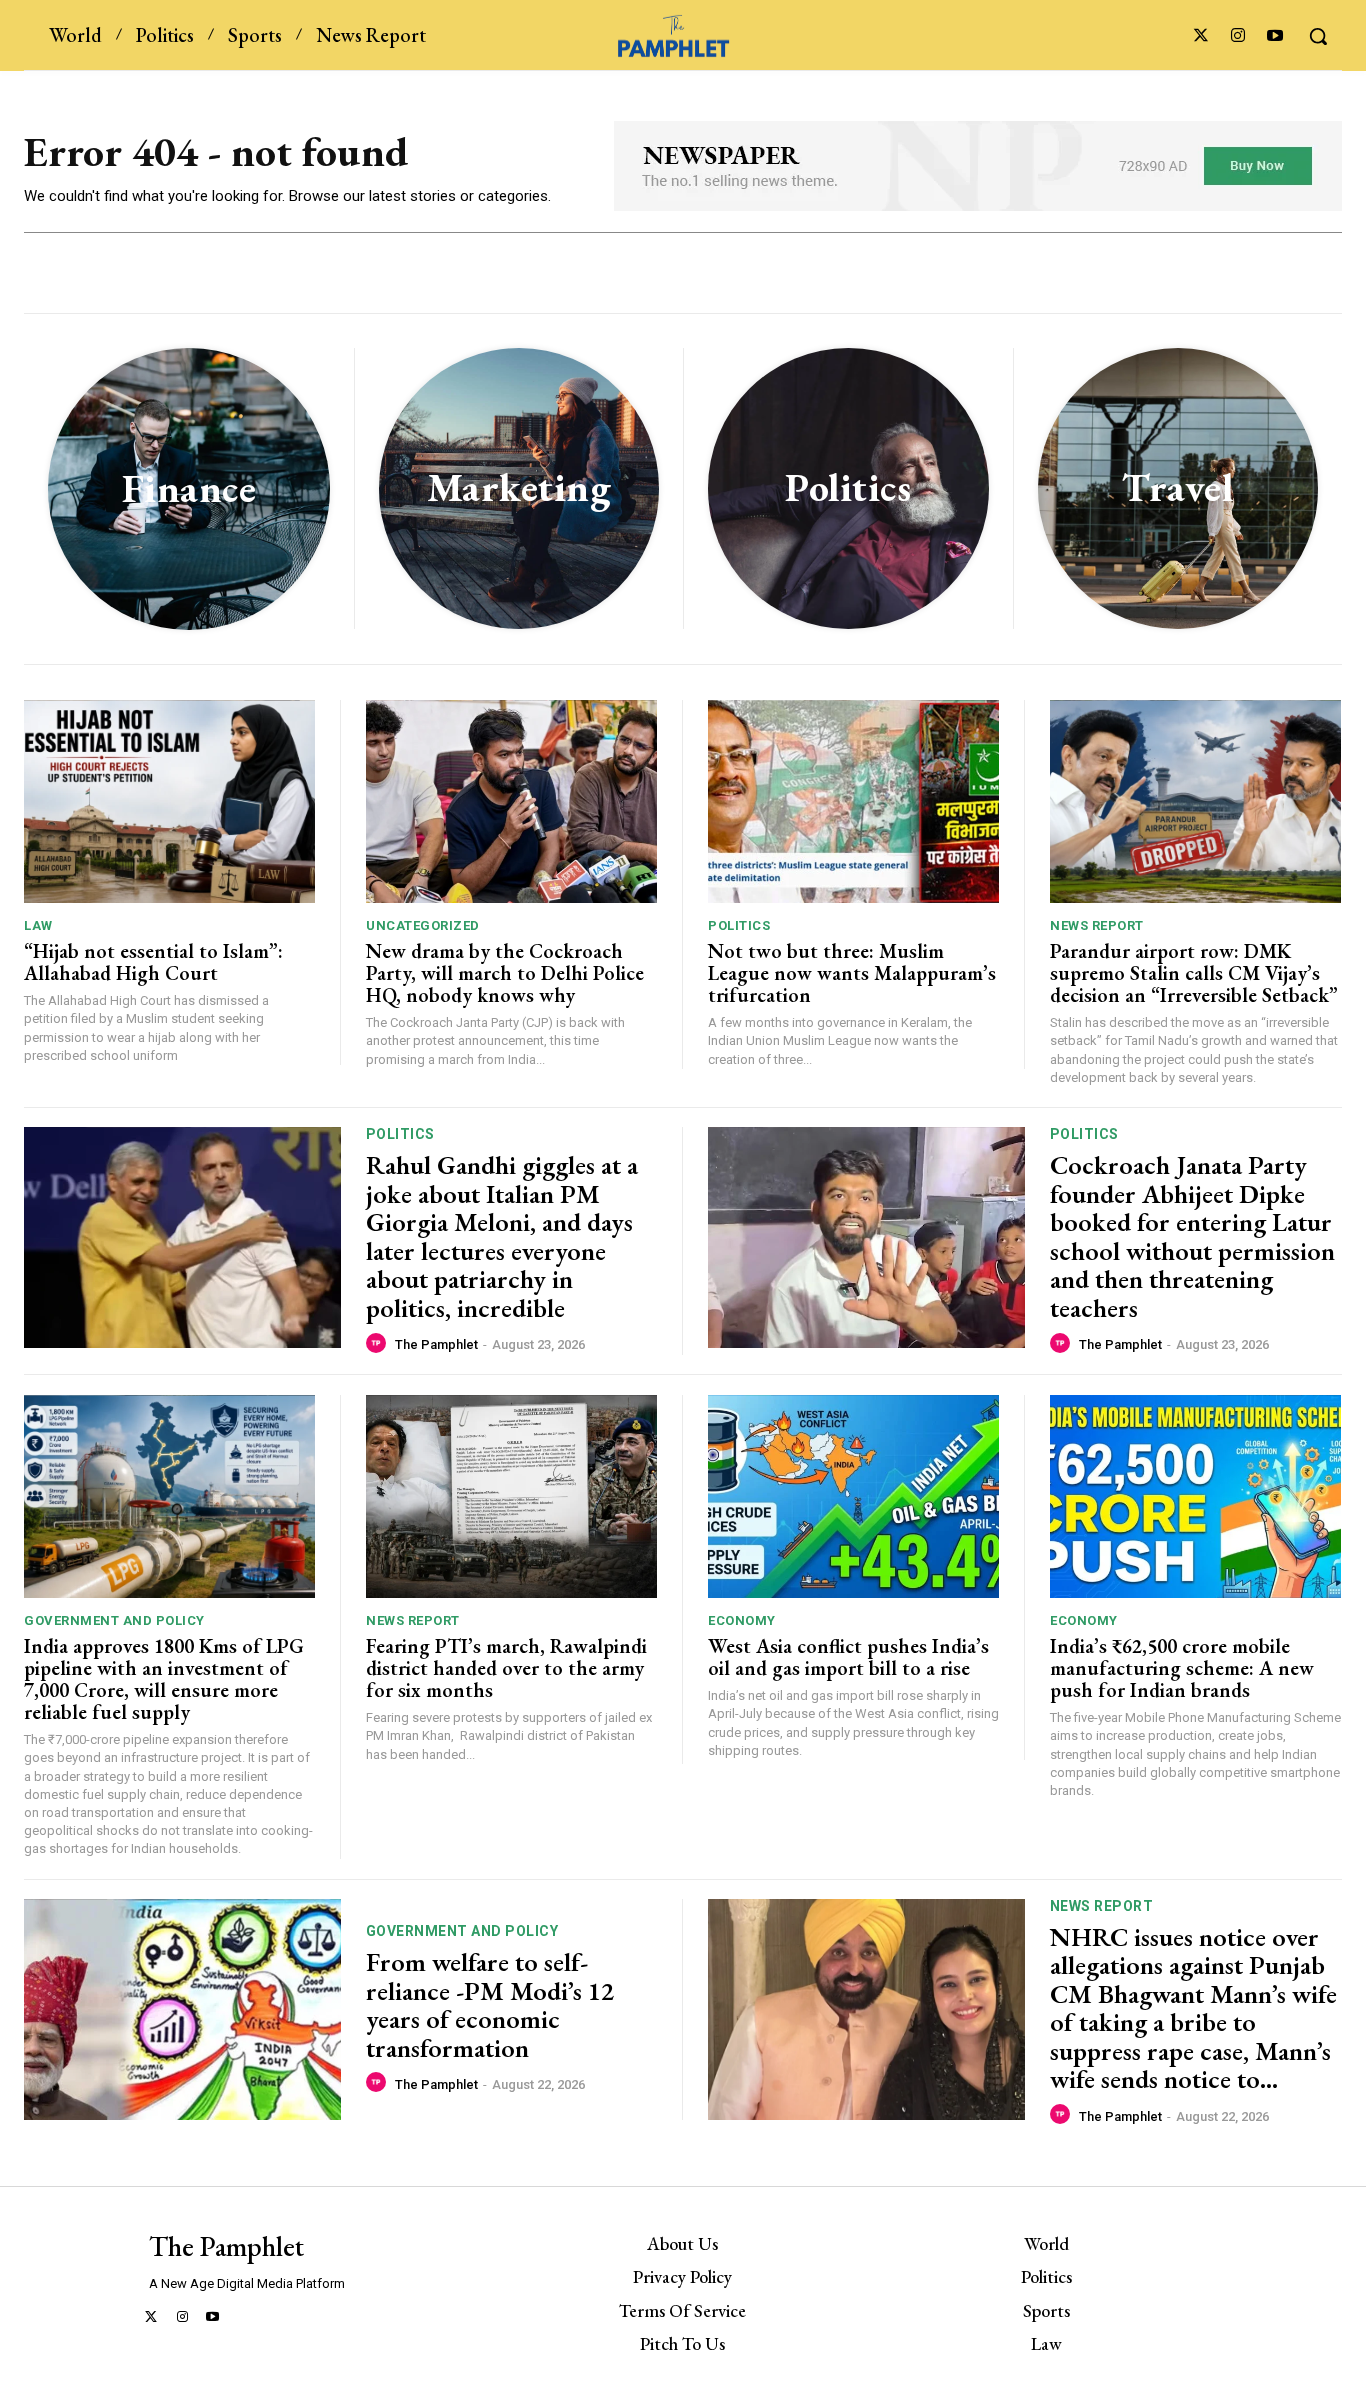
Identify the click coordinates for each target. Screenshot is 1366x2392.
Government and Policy (114, 1620)
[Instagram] (1238, 36)
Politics (739, 925)
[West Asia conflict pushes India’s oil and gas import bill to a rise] (853, 1497)
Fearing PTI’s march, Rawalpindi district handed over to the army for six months (506, 1668)
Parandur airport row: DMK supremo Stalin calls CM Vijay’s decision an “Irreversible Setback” (1194, 973)
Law (38, 925)
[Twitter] (1200, 36)
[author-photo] (379, 1344)
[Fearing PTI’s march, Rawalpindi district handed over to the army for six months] (511, 1497)
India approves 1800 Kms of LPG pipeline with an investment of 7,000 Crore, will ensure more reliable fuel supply (164, 1679)
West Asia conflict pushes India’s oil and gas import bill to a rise (848, 1657)
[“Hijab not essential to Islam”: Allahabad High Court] (169, 802)
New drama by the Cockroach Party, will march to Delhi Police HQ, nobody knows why (505, 973)
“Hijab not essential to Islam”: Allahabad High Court (153, 962)
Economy (742, 1620)
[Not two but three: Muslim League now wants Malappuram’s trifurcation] (853, 802)
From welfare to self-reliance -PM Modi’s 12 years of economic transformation (490, 2005)
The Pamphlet (436, 1344)
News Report (1097, 925)
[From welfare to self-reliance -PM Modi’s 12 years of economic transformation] (182, 2010)
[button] (1318, 36)
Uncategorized (423, 925)
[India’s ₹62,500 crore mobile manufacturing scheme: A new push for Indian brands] (1195, 1497)
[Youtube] (1275, 36)
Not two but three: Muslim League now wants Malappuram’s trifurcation (852, 973)
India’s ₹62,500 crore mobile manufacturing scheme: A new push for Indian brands (1182, 1668)
